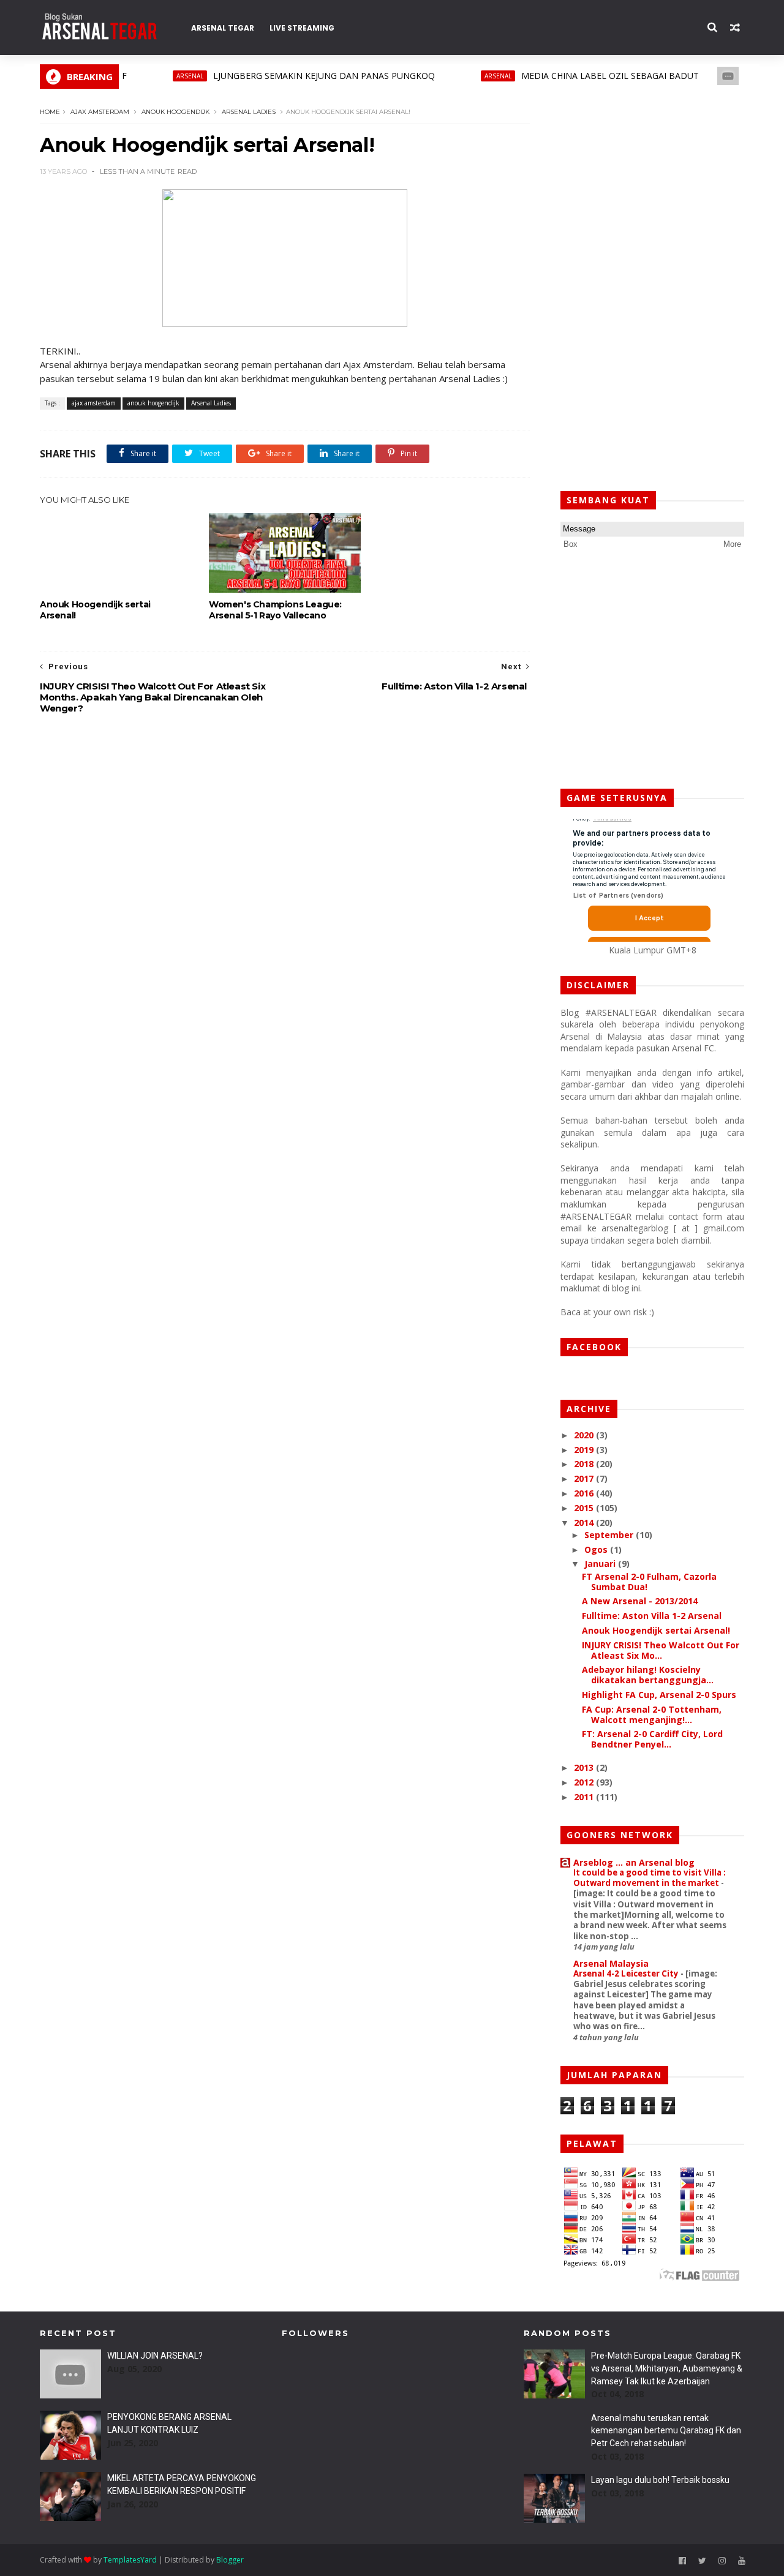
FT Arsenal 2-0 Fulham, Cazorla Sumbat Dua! (649, 1582)
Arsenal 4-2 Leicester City (627, 1973)
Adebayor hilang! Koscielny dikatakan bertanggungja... (648, 1675)
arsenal (156, 76)
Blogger (230, 2560)
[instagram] (722, 2561)
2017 (585, 1478)
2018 (585, 1464)
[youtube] (742, 2561)
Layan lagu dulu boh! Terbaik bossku (660, 2480)
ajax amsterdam (100, 112)
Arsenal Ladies (249, 112)
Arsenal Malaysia (611, 1963)
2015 (585, 1508)
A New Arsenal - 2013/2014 (640, 1601)
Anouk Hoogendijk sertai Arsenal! (95, 610)
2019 (585, 1450)
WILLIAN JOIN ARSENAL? (155, 2356)
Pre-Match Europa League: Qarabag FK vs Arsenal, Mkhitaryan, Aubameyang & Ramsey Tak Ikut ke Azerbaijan (667, 2368)
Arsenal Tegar (223, 28)
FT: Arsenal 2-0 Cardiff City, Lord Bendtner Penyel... (652, 1739)
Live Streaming (302, 28)
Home (50, 112)
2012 (585, 1782)
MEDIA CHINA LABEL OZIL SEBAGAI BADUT (576, 76)
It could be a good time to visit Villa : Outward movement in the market (650, 1878)
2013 (585, 1767)
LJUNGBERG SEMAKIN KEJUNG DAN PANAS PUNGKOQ (290, 76)
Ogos (597, 1549)
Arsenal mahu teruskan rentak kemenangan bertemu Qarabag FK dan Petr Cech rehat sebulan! (666, 2431)
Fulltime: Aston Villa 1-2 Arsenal (652, 1616)
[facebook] (682, 2561)
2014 (585, 1523)
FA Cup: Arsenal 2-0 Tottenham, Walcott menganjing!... (652, 1714)
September (610, 1535)
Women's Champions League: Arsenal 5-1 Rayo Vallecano (275, 610)
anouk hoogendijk (175, 112)
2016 (585, 1493)
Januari (601, 1564)
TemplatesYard (130, 2560)
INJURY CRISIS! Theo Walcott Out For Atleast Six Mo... (661, 1650)
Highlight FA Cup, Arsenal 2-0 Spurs (659, 1695)
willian (727, 76)
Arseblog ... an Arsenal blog (634, 1862)
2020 (585, 1435)
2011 (585, 1797)
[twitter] (702, 2561)
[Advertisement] (652, 288)
